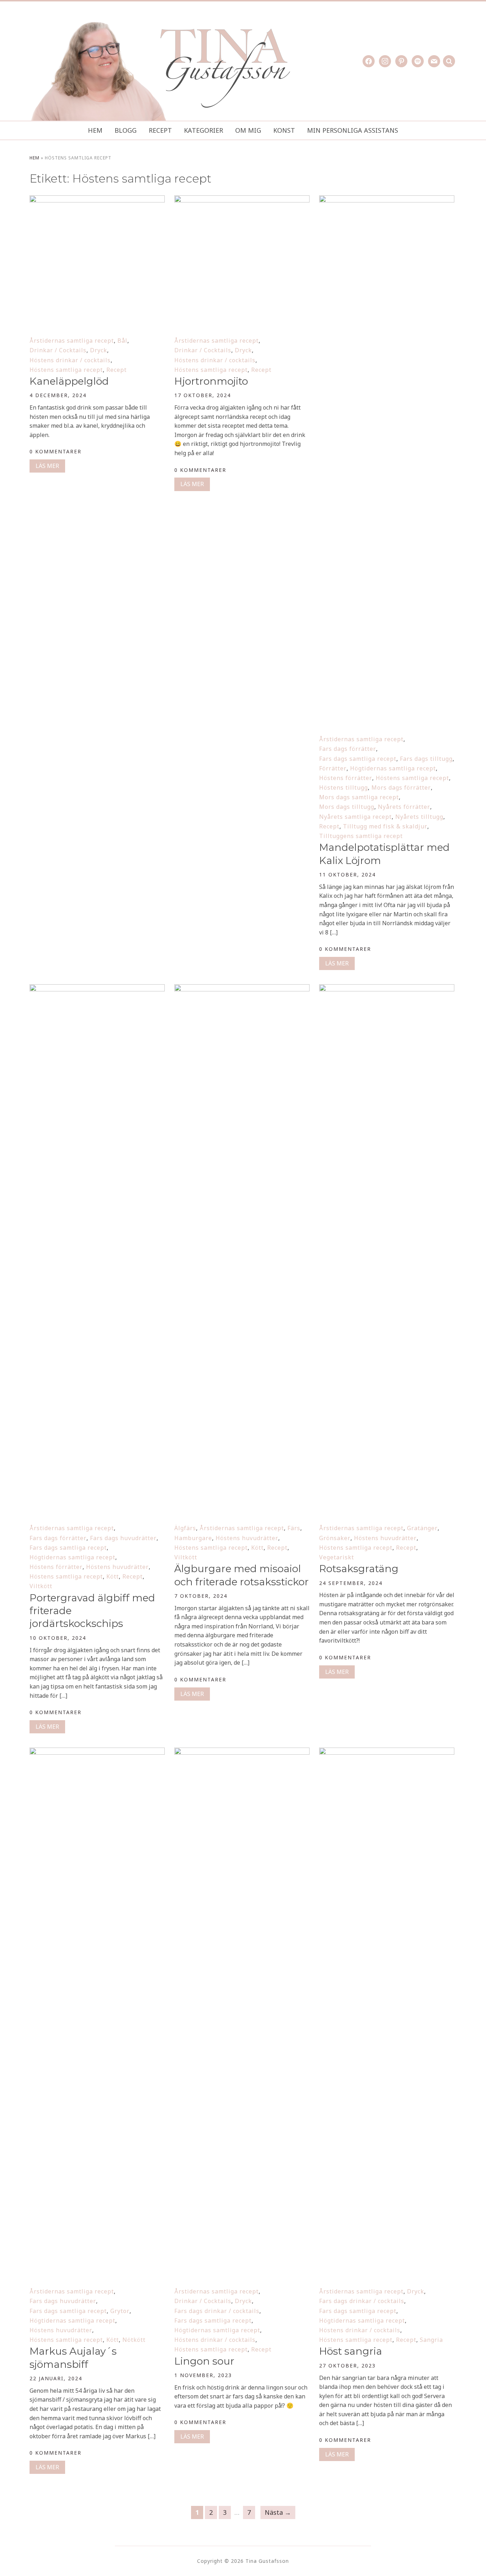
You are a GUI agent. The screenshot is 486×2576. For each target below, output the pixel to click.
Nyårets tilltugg (419, 817)
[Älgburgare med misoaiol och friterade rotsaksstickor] (242, 989)
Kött (113, 1576)
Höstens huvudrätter (117, 1567)
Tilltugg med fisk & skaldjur (385, 826)
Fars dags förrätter (348, 749)
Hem (95, 130)
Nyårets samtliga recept (355, 817)
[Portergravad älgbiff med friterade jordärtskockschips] (97, 989)
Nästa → (278, 2512)
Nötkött (134, 2340)
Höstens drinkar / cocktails (70, 360)
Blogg (126, 130)
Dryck (99, 350)
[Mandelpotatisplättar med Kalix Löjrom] (387, 200)
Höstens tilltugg (344, 787)
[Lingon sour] (242, 1752)
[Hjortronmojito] (242, 200)
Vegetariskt (337, 1557)
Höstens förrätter (346, 778)
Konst (284, 130)
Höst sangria (351, 2351)
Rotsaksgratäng (359, 1569)
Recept (160, 130)
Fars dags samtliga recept (358, 759)
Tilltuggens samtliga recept (361, 836)
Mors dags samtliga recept (359, 797)
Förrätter (333, 768)
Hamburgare (193, 1538)
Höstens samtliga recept (66, 370)
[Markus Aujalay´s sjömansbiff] (97, 1752)
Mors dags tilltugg (347, 807)
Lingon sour (204, 2361)
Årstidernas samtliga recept (72, 341)
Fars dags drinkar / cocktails (217, 2311)
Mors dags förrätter (401, 787)
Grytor (120, 2311)
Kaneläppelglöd (69, 381)
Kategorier (204, 130)
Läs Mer (47, 466)
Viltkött (41, 1586)
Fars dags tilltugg (426, 759)
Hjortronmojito (211, 381)
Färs (294, 1528)
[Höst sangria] (387, 1752)
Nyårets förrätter (404, 807)
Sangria (431, 2340)
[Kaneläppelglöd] (97, 200)
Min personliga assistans (353, 130)
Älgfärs (185, 1528)
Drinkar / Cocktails (58, 350)
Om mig (248, 130)
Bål (122, 341)
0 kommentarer (56, 451)
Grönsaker (335, 1538)
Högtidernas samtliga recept (393, 768)
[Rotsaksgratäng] (387, 989)
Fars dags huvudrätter (123, 1538)
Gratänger (422, 1528)
